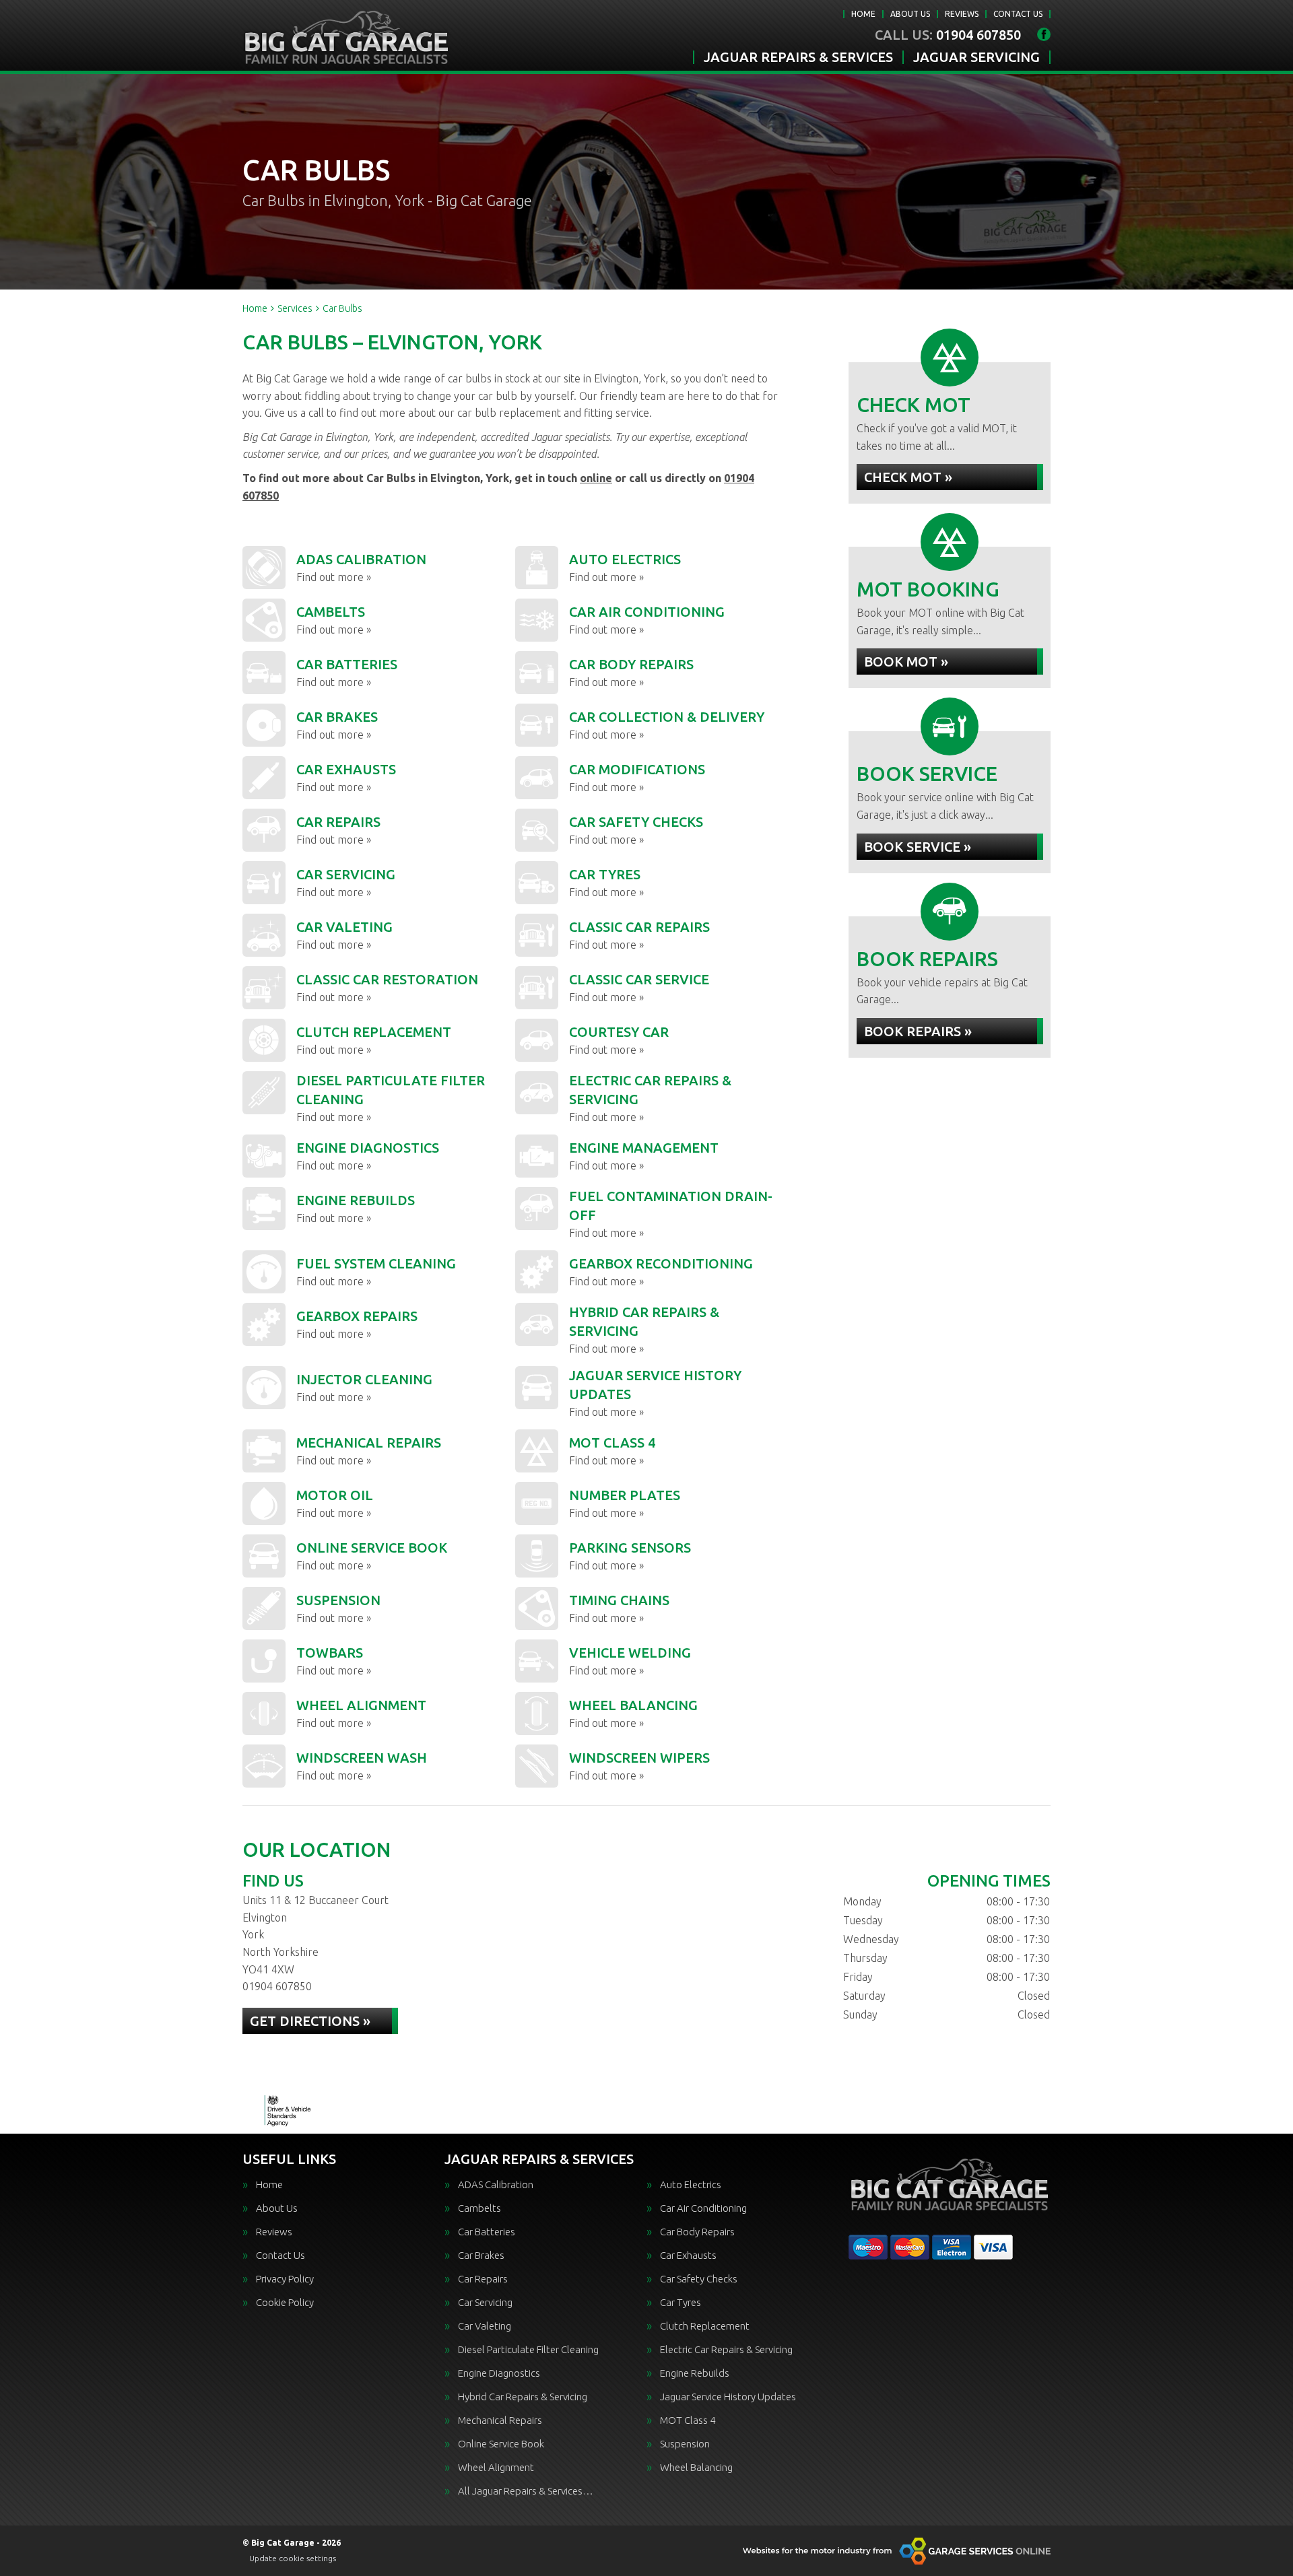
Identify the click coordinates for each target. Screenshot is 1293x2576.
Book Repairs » (918, 1031)
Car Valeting (485, 2326)
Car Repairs (483, 2279)
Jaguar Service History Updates (728, 2397)
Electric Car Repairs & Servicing (726, 2349)
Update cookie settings (293, 2558)
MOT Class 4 (688, 2420)
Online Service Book (501, 2444)
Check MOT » (908, 477)
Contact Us (1018, 14)
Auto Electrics (691, 2184)
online (596, 478)
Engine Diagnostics (499, 2373)
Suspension (685, 2444)
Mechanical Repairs (500, 2420)
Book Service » (918, 847)
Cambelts (479, 2208)
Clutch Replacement (705, 2326)
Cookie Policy (285, 2302)
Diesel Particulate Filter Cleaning (528, 2349)
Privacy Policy (285, 2279)
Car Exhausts (688, 2255)
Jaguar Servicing (976, 57)
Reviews (962, 14)
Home (863, 14)
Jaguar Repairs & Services (798, 57)
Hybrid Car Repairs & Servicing (523, 2397)
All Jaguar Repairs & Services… (526, 2491)
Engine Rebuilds (695, 2373)
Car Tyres (681, 2302)
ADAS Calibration (496, 2184)
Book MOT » (906, 662)
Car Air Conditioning (703, 2208)
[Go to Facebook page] (1044, 34)
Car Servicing (485, 2302)
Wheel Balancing (696, 2467)
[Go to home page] (346, 37)
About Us (910, 14)
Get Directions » (310, 2021)
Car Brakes (481, 2255)
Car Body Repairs (697, 2232)
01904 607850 (948, 35)
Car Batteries (487, 2232)
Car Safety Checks (699, 2279)
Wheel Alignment (496, 2467)
